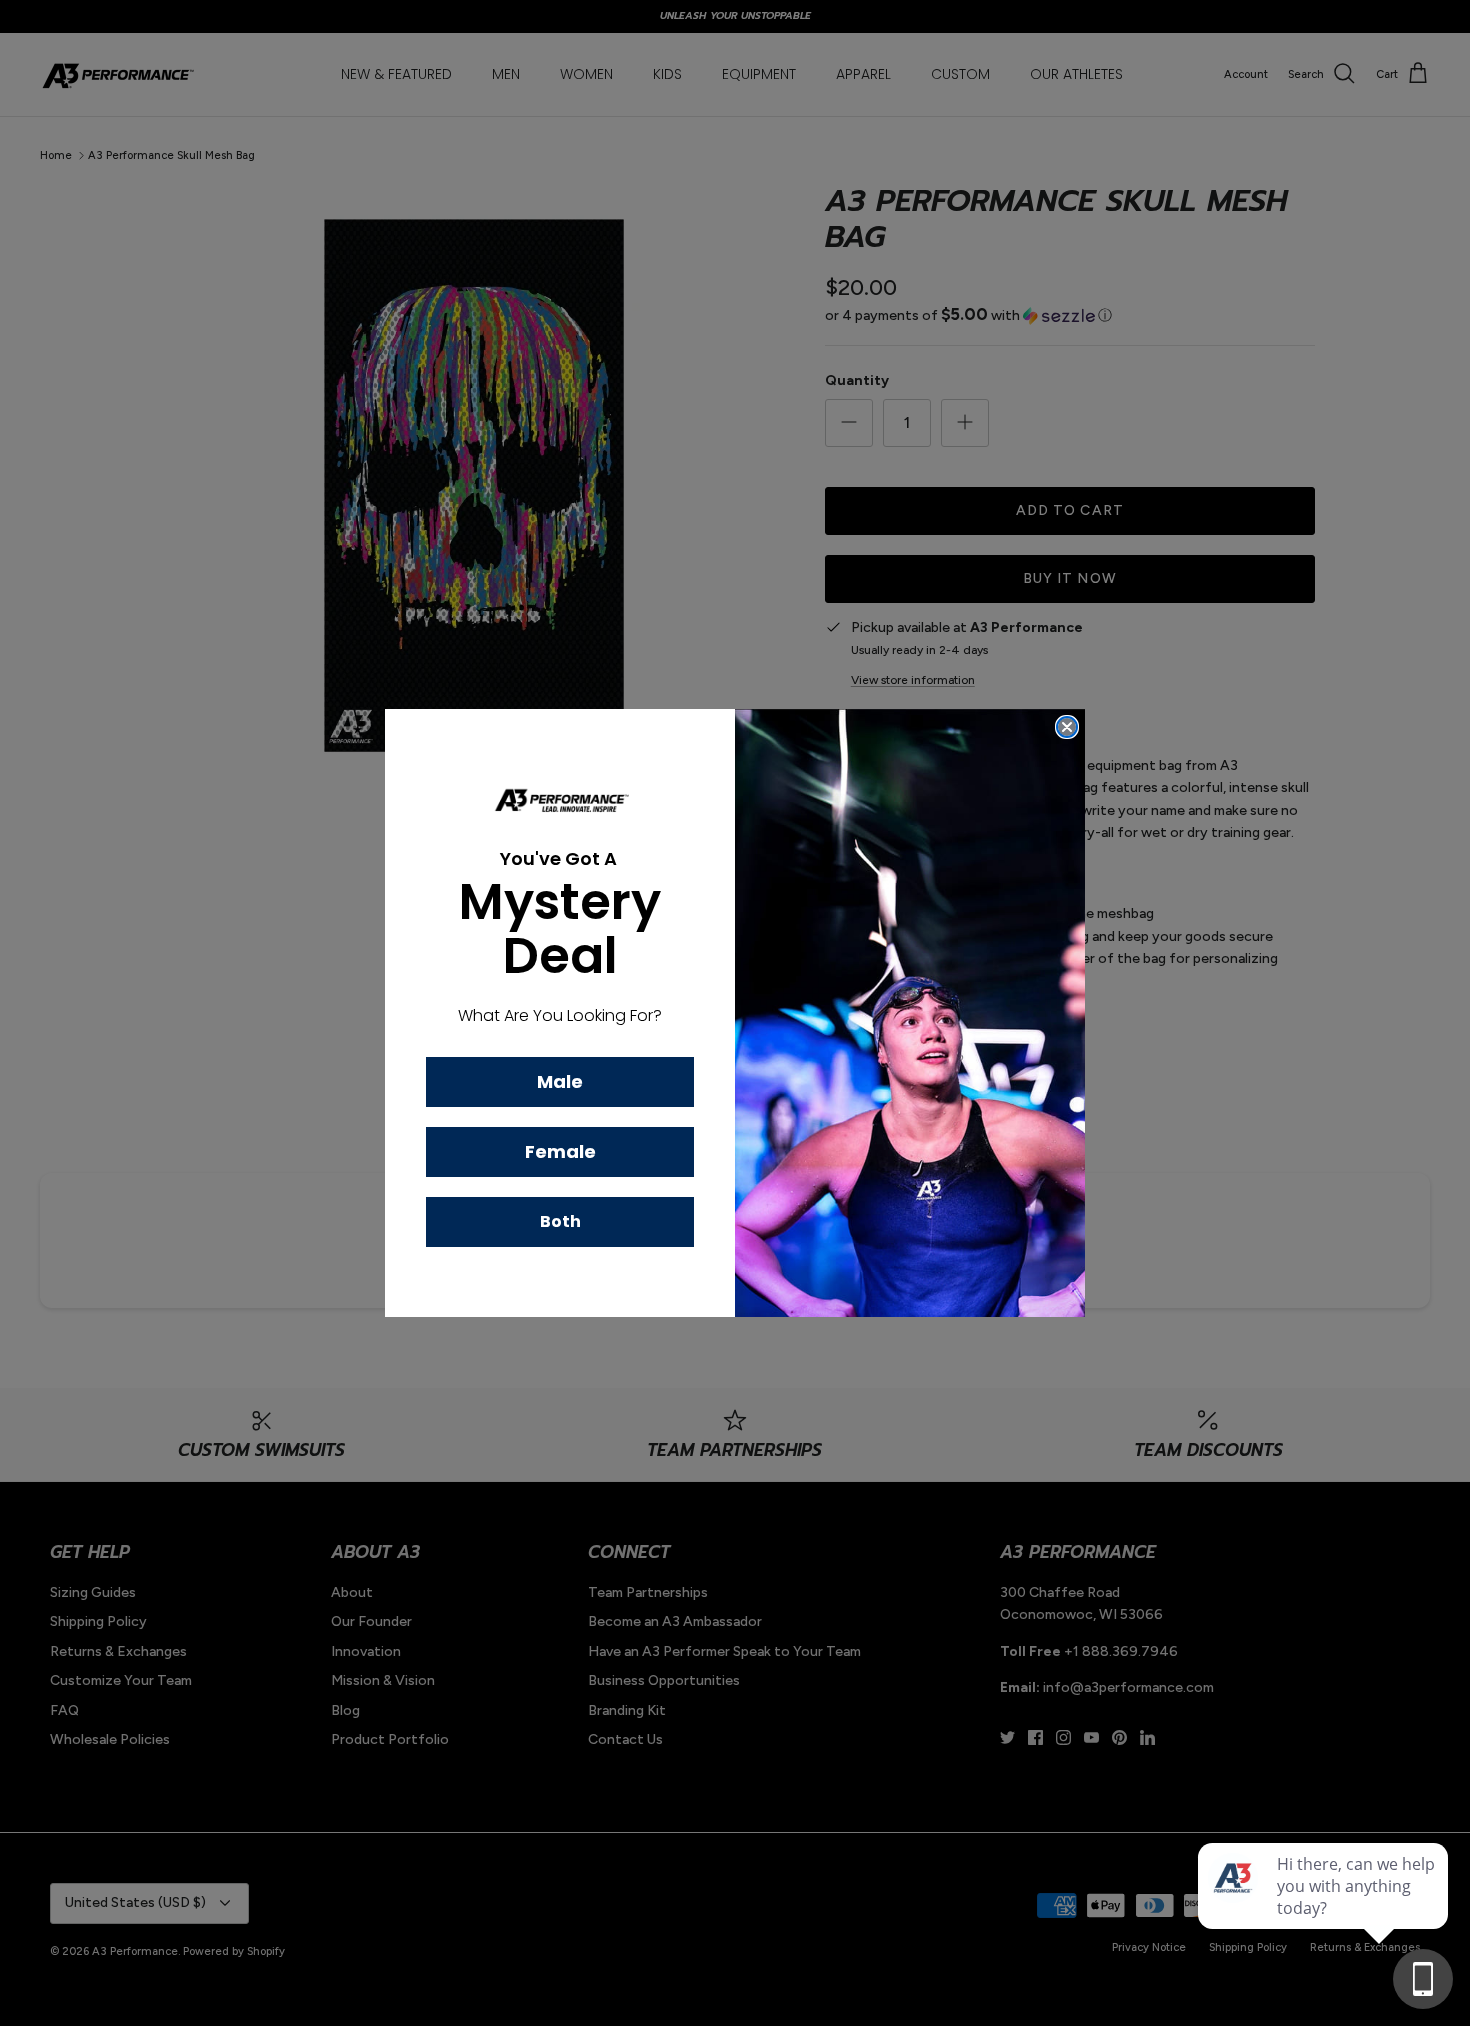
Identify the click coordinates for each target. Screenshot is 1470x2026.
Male (560, 1081)
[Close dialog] (1067, 727)
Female (560, 1151)
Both (560, 1221)
